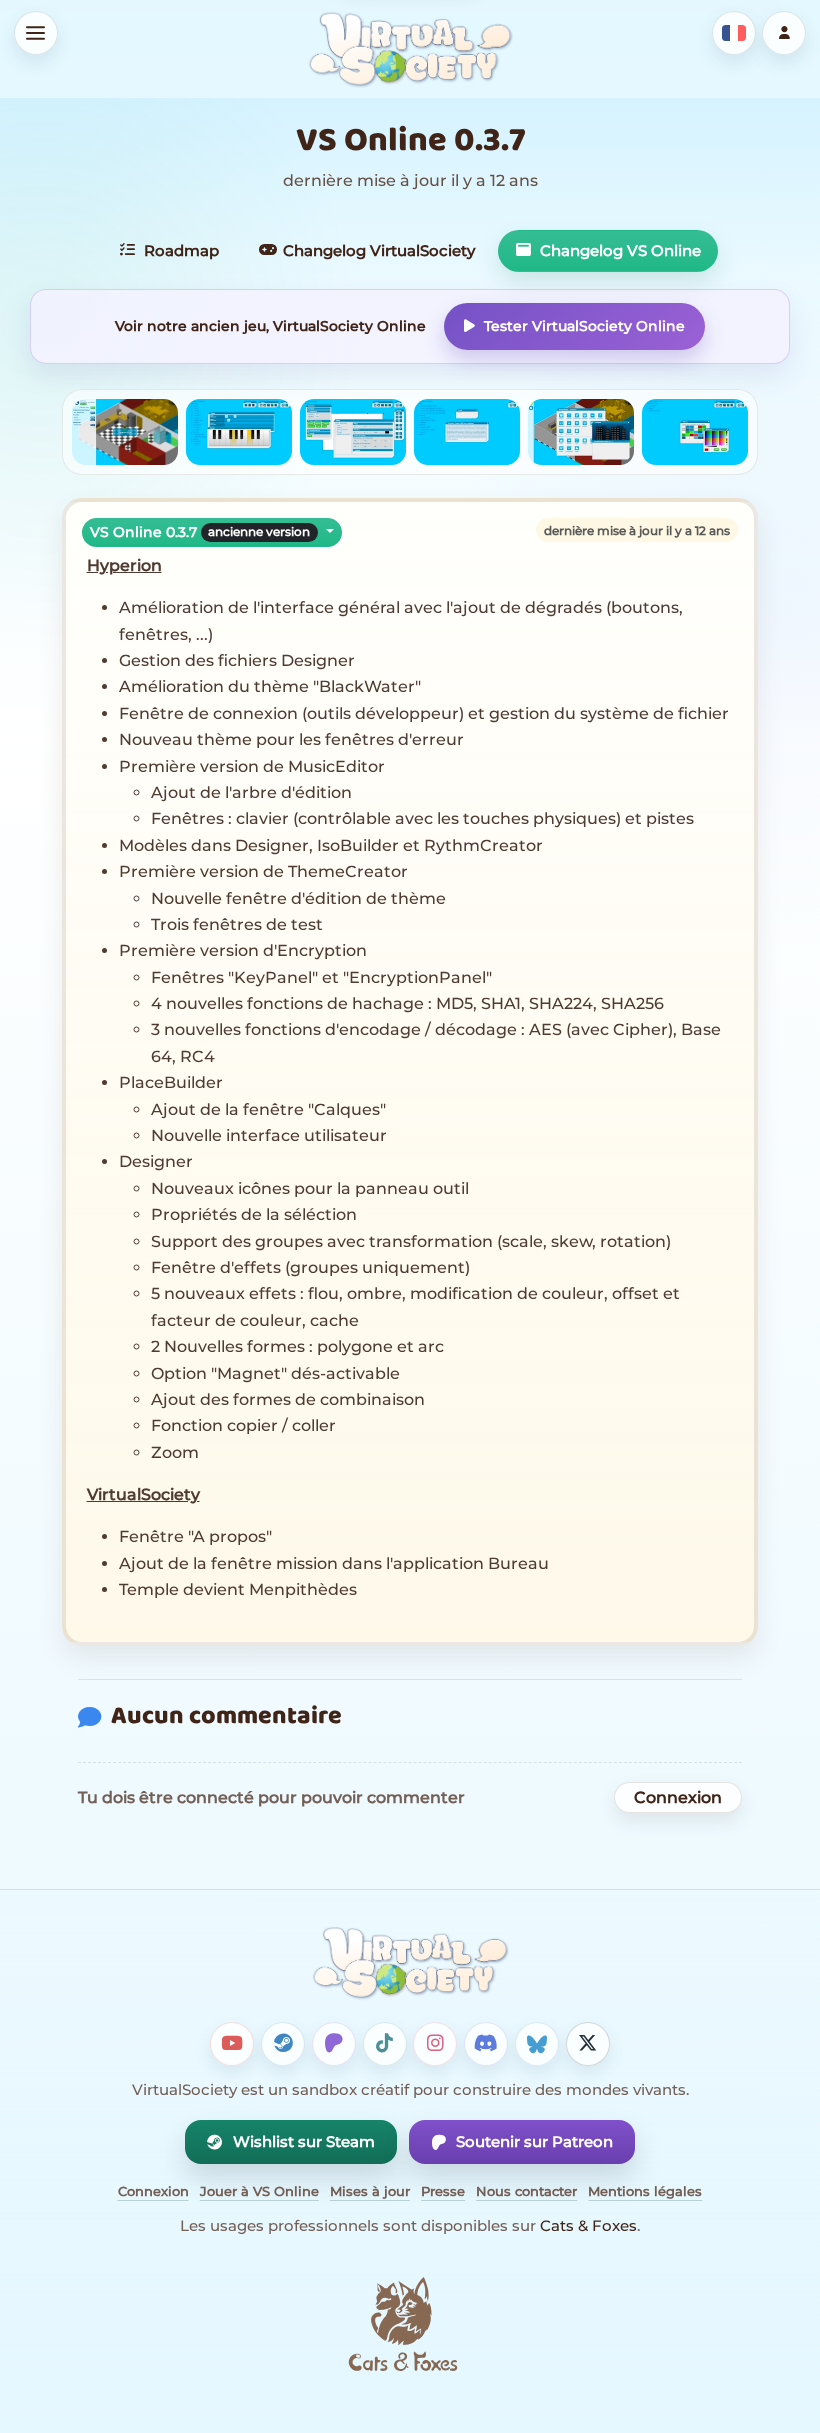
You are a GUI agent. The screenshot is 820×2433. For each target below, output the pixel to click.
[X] (588, 2044)
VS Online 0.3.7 (200, 532)
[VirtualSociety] (410, 49)
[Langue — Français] (734, 33)
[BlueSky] (537, 2044)
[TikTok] (385, 2044)
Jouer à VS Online (259, 2191)
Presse (443, 2191)
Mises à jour (370, 2191)
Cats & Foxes (588, 2225)
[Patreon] (334, 2044)
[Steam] (283, 2044)
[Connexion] (784, 33)
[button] (125, 432)
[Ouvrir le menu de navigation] (36, 33)
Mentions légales (645, 2191)
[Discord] (486, 2044)
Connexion (678, 1797)
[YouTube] (232, 2044)
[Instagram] (435, 2044)
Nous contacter (526, 2191)
